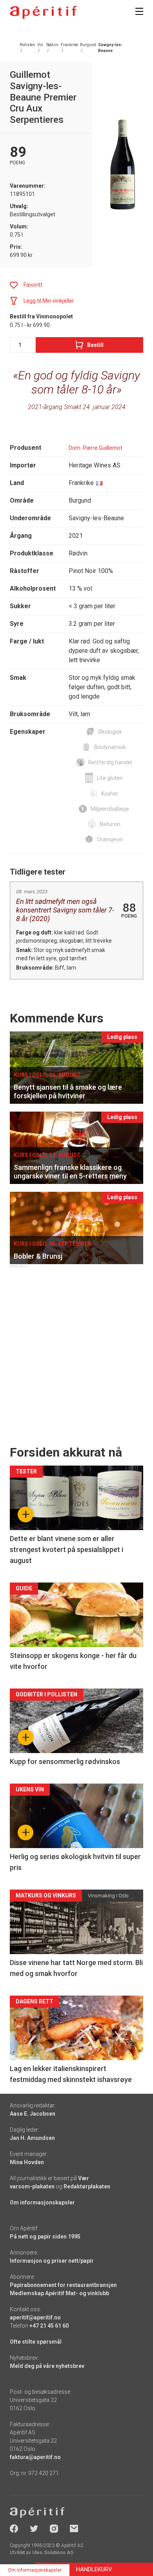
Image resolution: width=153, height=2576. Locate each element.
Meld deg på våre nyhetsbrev (47, 2366)
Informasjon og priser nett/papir (52, 2261)
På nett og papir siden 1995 (45, 2236)
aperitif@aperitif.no (35, 2317)
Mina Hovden (27, 2162)
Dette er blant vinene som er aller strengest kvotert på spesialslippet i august (66, 1549)
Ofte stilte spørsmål (36, 2342)
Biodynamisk (110, 747)
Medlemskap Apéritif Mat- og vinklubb (59, 2293)
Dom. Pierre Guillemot (96, 448)
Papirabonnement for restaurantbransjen (63, 2285)
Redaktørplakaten (87, 2186)
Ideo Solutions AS (53, 2553)
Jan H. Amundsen (32, 2138)
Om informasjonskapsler (42, 2202)
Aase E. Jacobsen (33, 2114)
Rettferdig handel (110, 762)
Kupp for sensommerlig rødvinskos (65, 1761)
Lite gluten (110, 778)
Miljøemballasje (110, 809)
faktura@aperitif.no (35, 2457)
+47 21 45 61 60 (49, 2326)
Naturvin (110, 824)
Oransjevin (110, 839)
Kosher (110, 794)
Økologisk (110, 732)
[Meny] (139, 11)
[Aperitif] (43, 12)
